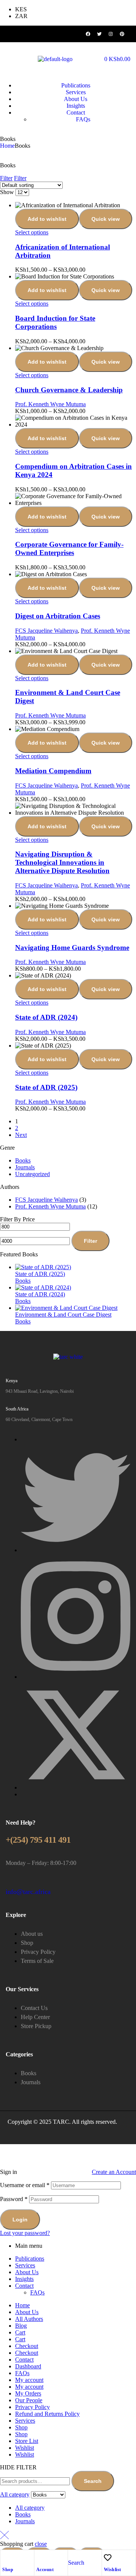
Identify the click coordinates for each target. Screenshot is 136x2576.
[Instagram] (111, 34)
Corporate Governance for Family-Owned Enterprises (69, 548)
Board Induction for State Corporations (55, 322)
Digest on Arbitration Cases (58, 616)
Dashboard (28, 2366)
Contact (24, 2286)
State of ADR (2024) (46, 1017)
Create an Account (114, 2172)
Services (25, 2265)
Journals (25, 1167)
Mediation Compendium (53, 771)
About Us (27, 2272)
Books (23, 1160)
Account (45, 2570)
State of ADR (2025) (46, 1087)
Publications (30, 2259)
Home (7, 146)
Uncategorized (32, 1174)
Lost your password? (25, 2233)
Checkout (27, 2346)
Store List (27, 2441)
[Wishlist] (108, 2558)
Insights (24, 2279)
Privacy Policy (32, 2407)
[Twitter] (99, 34)
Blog (21, 2326)
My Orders (28, 2393)
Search (93, 2481)
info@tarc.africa (28, 1892)
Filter (90, 1241)
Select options (32, 232)
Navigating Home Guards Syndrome (72, 948)
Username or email (25, 2185)
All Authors (29, 2319)
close (41, 2544)
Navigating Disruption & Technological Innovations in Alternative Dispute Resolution (62, 862)
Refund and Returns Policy (47, 2414)
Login (20, 2220)
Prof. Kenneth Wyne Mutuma (50, 404)
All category (30, 2508)
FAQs (37, 2292)
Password (14, 2199)
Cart (20, 2332)
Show (7, 192)
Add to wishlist (47, 219)
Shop (8, 2570)
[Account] (40, 2558)
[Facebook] (88, 34)
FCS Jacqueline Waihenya (46, 631)
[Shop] (6, 2558)
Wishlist (113, 2570)
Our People (29, 2400)
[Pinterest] (122, 34)
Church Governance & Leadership (69, 390)
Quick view (106, 219)
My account (29, 2380)
